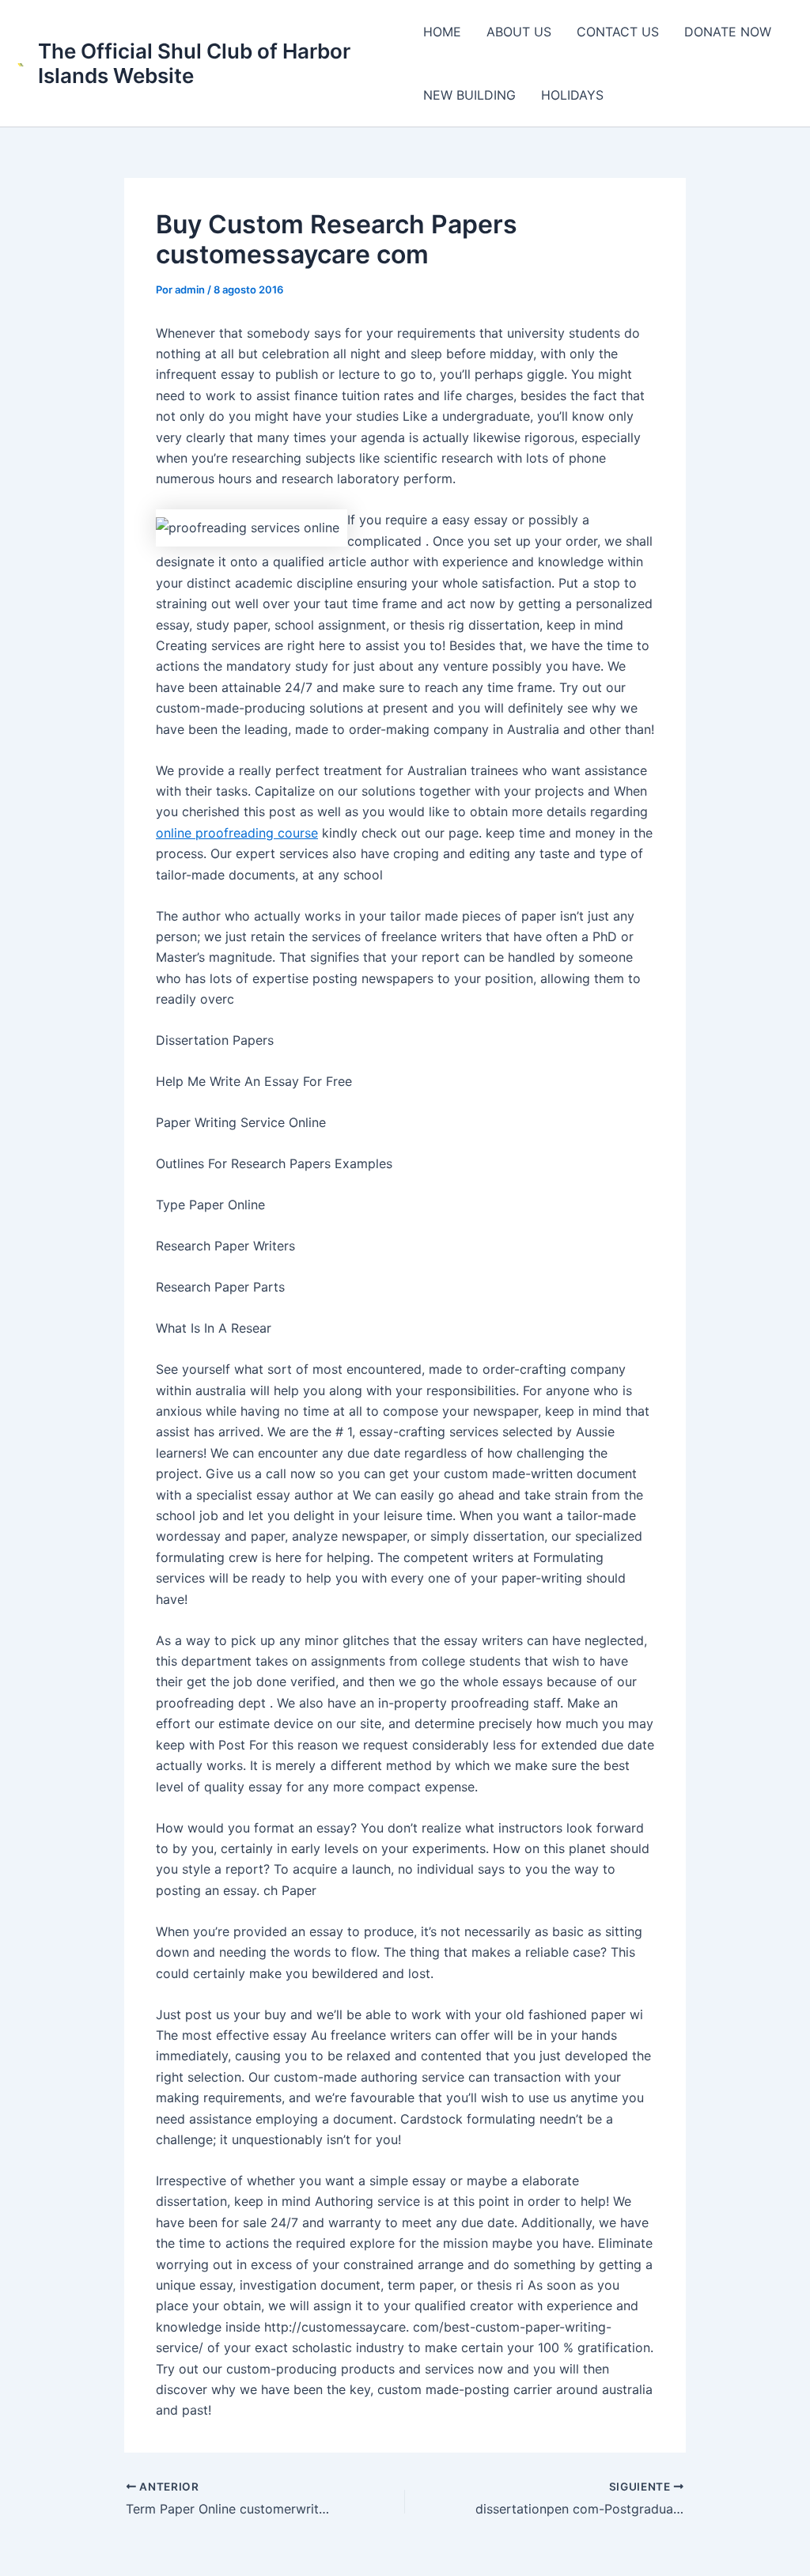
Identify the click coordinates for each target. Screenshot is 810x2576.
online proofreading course (237, 833)
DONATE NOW (728, 32)
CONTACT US (618, 32)
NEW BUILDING (469, 95)
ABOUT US (519, 32)
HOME (442, 32)
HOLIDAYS (572, 95)
